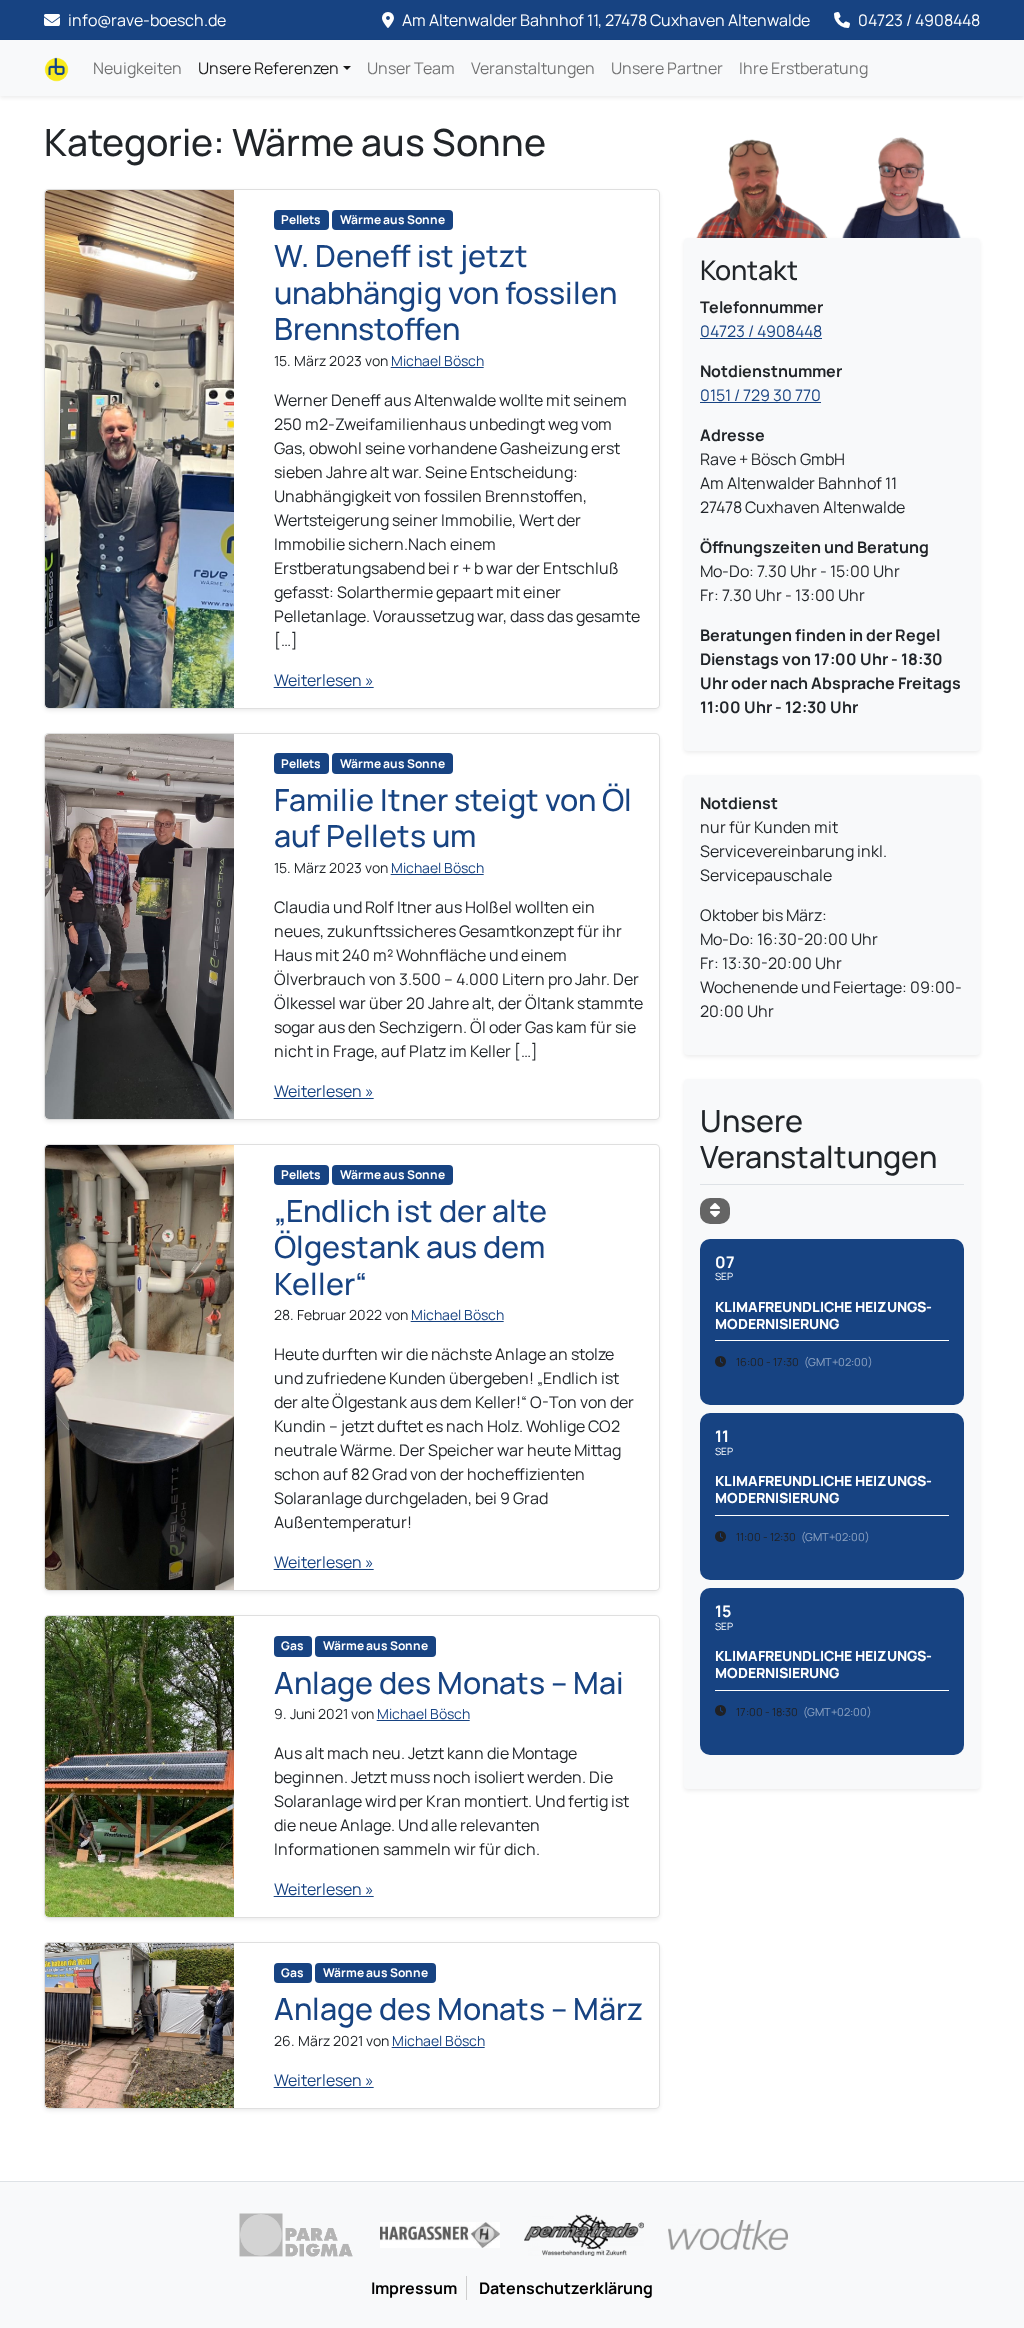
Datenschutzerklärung (566, 2288)
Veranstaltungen (533, 68)
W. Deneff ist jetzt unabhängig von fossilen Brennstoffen (445, 292)
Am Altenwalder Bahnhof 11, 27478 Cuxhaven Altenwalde (604, 20)
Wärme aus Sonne (392, 219)
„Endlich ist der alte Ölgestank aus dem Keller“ (410, 1247)
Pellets (301, 219)
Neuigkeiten (137, 68)
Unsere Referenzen (268, 68)
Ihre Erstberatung (803, 68)
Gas (292, 1645)
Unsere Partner (667, 68)
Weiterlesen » (324, 680)
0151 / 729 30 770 (760, 395)
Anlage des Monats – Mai (449, 1682)
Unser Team (411, 68)
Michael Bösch (437, 360)
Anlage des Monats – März (458, 2008)
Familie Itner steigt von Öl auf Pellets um (453, 818)
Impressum (414, 2288)
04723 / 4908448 (917, 20)
